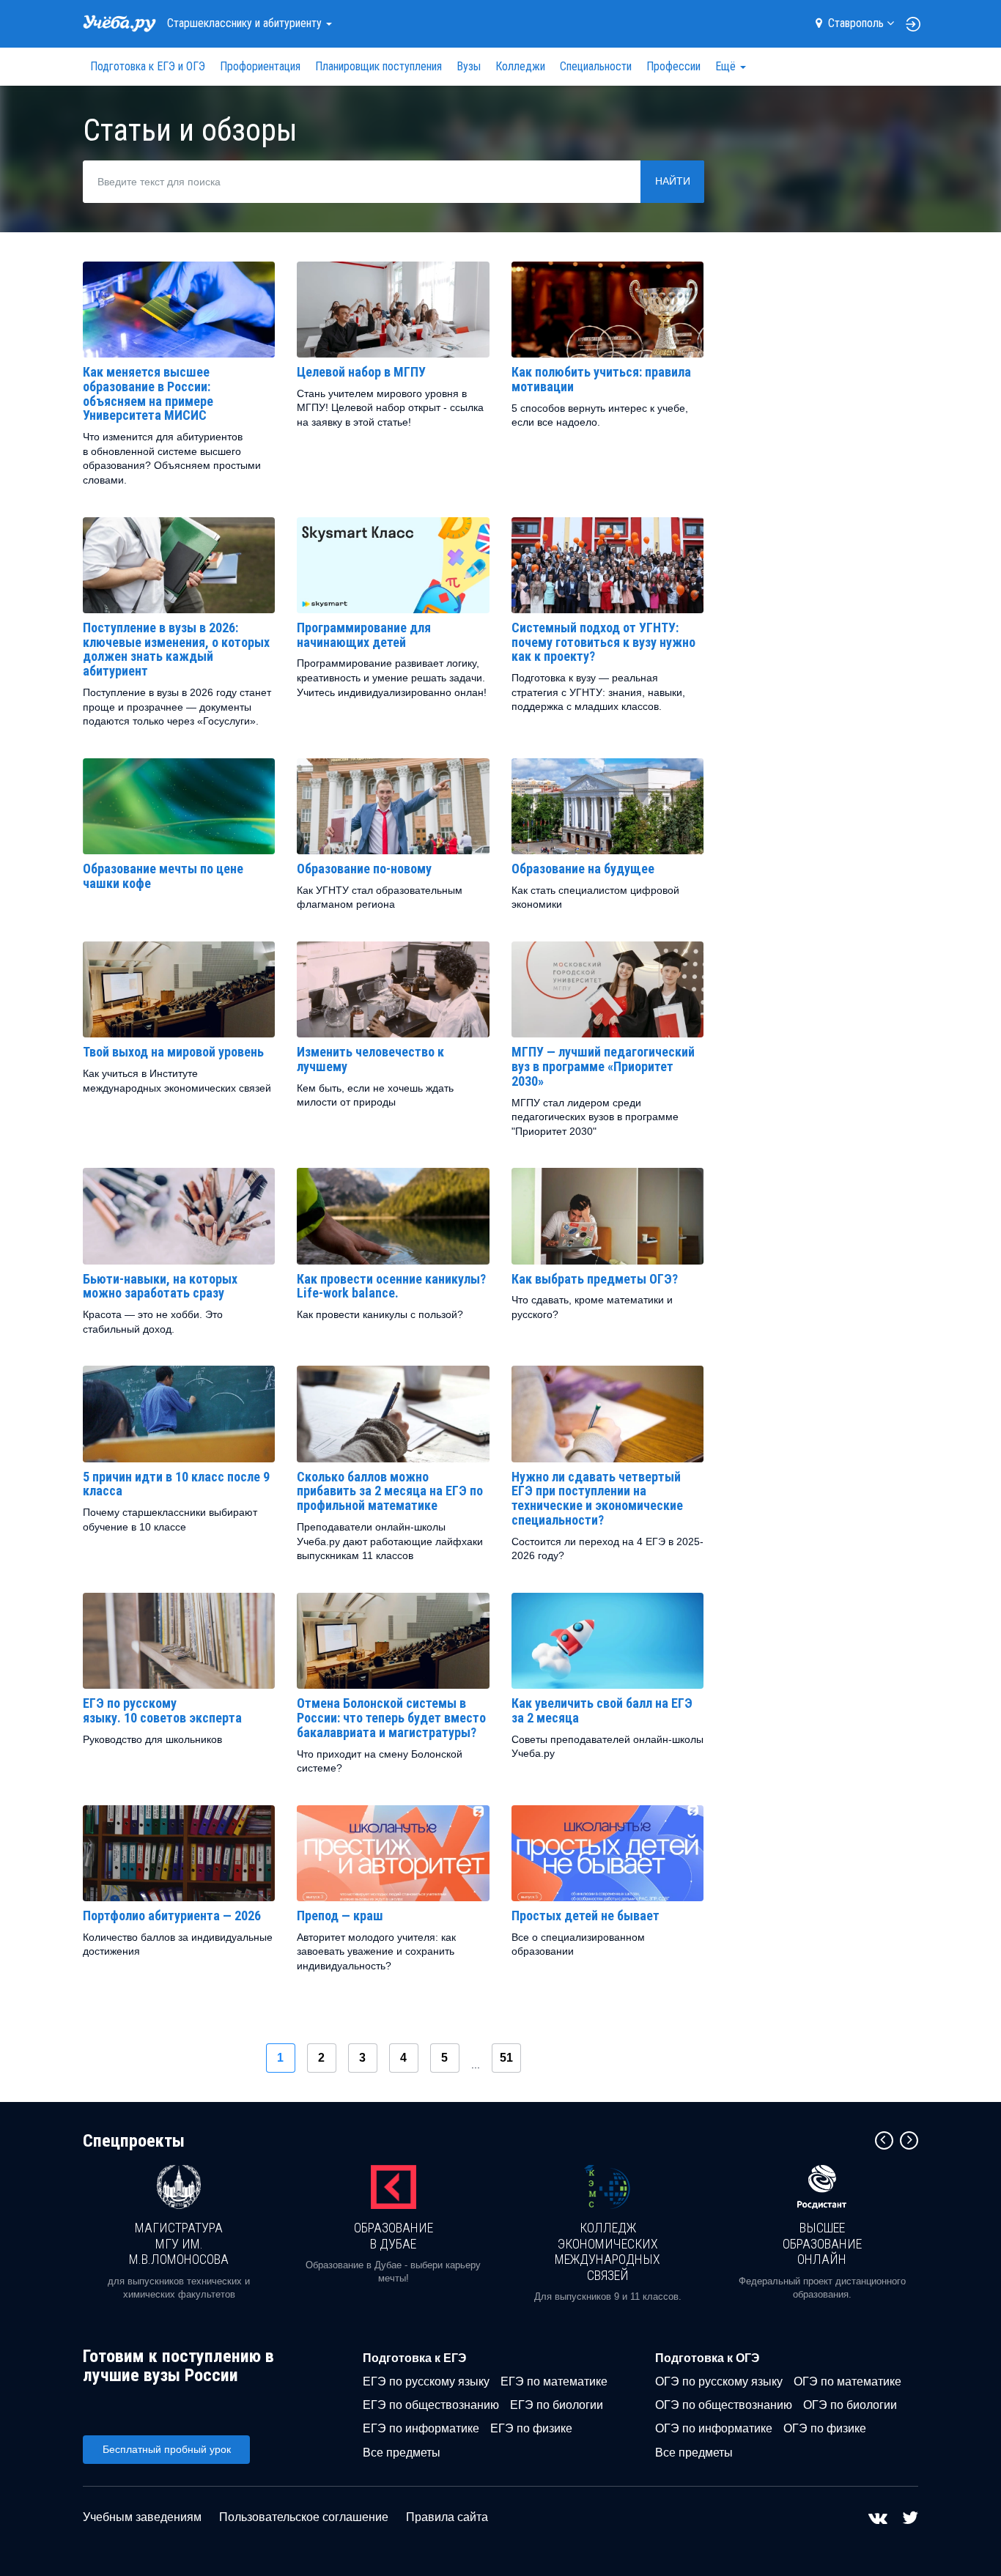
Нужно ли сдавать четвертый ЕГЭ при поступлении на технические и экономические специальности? (597, 1498)
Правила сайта (447, 2517)
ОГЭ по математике (847, 2381)
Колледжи (520, 66)
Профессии (673, 66)
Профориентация (260, 66)
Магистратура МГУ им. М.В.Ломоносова (179, 2243)
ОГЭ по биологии (850, 2405)
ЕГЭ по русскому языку (426, 2381)
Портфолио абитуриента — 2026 (172, 1916)
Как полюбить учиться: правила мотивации (601, 379)
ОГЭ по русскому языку (719, 2381)
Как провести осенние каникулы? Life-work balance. (391, 1286)
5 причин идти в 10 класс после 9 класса (176, 1484)
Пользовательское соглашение (304, 2517)
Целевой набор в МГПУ (361, 372)
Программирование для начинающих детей (364, 635)
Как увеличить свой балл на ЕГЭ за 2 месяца (602, 1710)
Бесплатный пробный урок (167, 2449)
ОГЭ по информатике (714, 2428)
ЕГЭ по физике (531, 2428)
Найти (673, 181)
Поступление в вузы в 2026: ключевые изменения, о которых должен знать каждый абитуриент (176, 649)
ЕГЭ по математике (554, 2381)
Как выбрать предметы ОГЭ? (595, 1279)
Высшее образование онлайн (822, 2243)
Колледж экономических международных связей (607, 2251)
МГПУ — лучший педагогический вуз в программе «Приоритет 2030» (603, 1066)
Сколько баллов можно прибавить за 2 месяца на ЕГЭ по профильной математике (390, 1491)
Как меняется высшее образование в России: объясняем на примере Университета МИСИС (148, 393)
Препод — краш (340, 1916)
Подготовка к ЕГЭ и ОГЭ (148, 66)
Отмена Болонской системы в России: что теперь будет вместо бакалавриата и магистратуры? (391, 1718)
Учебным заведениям (142, 2517)
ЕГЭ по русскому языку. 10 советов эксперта (162, 1710)
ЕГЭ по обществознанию (431, 2405)
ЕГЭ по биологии (557, 2405)
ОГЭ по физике (825, 2428)
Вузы (469, 66)
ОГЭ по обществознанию (724, 2405)
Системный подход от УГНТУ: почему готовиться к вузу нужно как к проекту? (603, 642)
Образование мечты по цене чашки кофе (163, 876)
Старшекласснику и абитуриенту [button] (246, 23)
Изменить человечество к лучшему (370, 1059)
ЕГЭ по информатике (421, 2428)
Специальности (596, 66)
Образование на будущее (583, 869)
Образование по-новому (364, 869)
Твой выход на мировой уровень (173, 1052)
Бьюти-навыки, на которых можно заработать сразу (160, 1286)
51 (506, 2058)
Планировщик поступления (378, 66)
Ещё (727, 66)
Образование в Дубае (394, 2236)
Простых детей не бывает (586, 1916)
